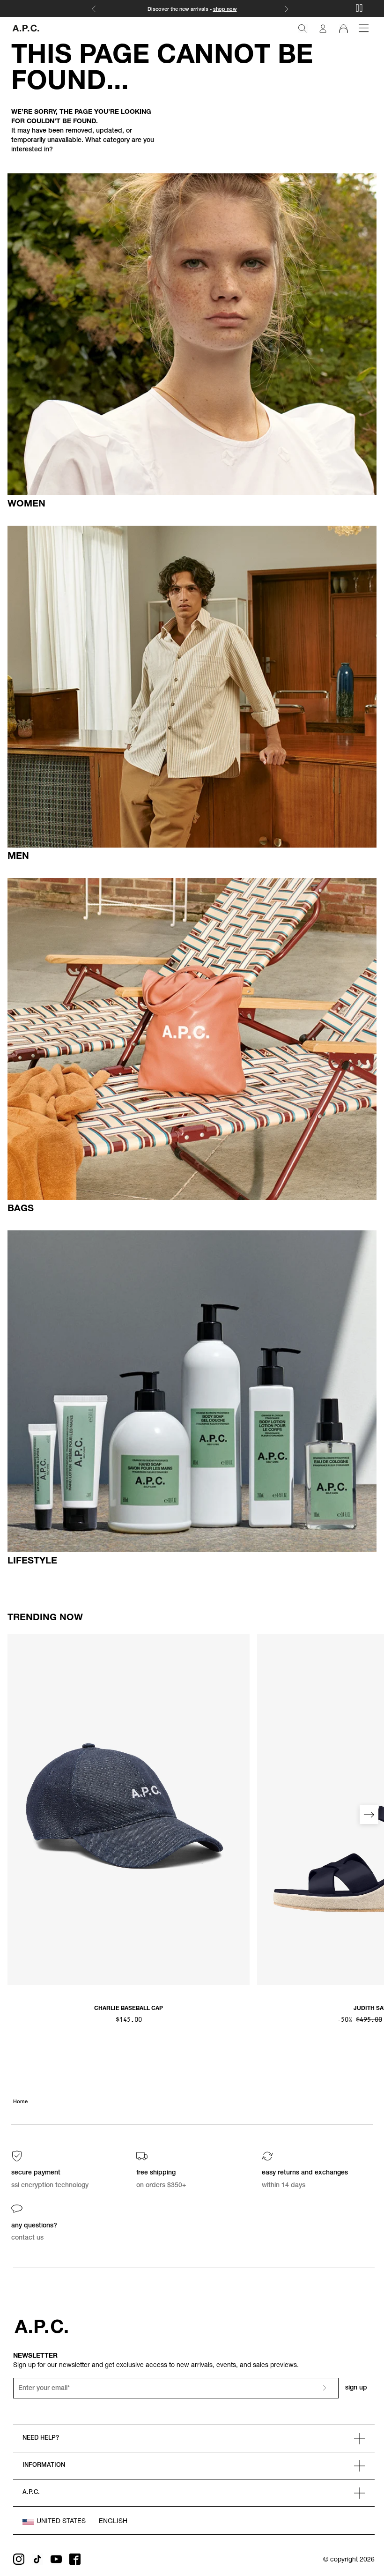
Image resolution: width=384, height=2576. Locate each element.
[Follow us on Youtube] (56, 2559)
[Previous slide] (15, 1815)
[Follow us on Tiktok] (37, 2559)
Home (20, 2102)
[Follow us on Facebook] (75, 2559)
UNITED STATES (61, 2522)
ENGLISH (113, 2522)
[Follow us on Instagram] (19, 2559)
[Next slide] (369, 1815)
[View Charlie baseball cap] (129, 1809)
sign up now (227, 10)
